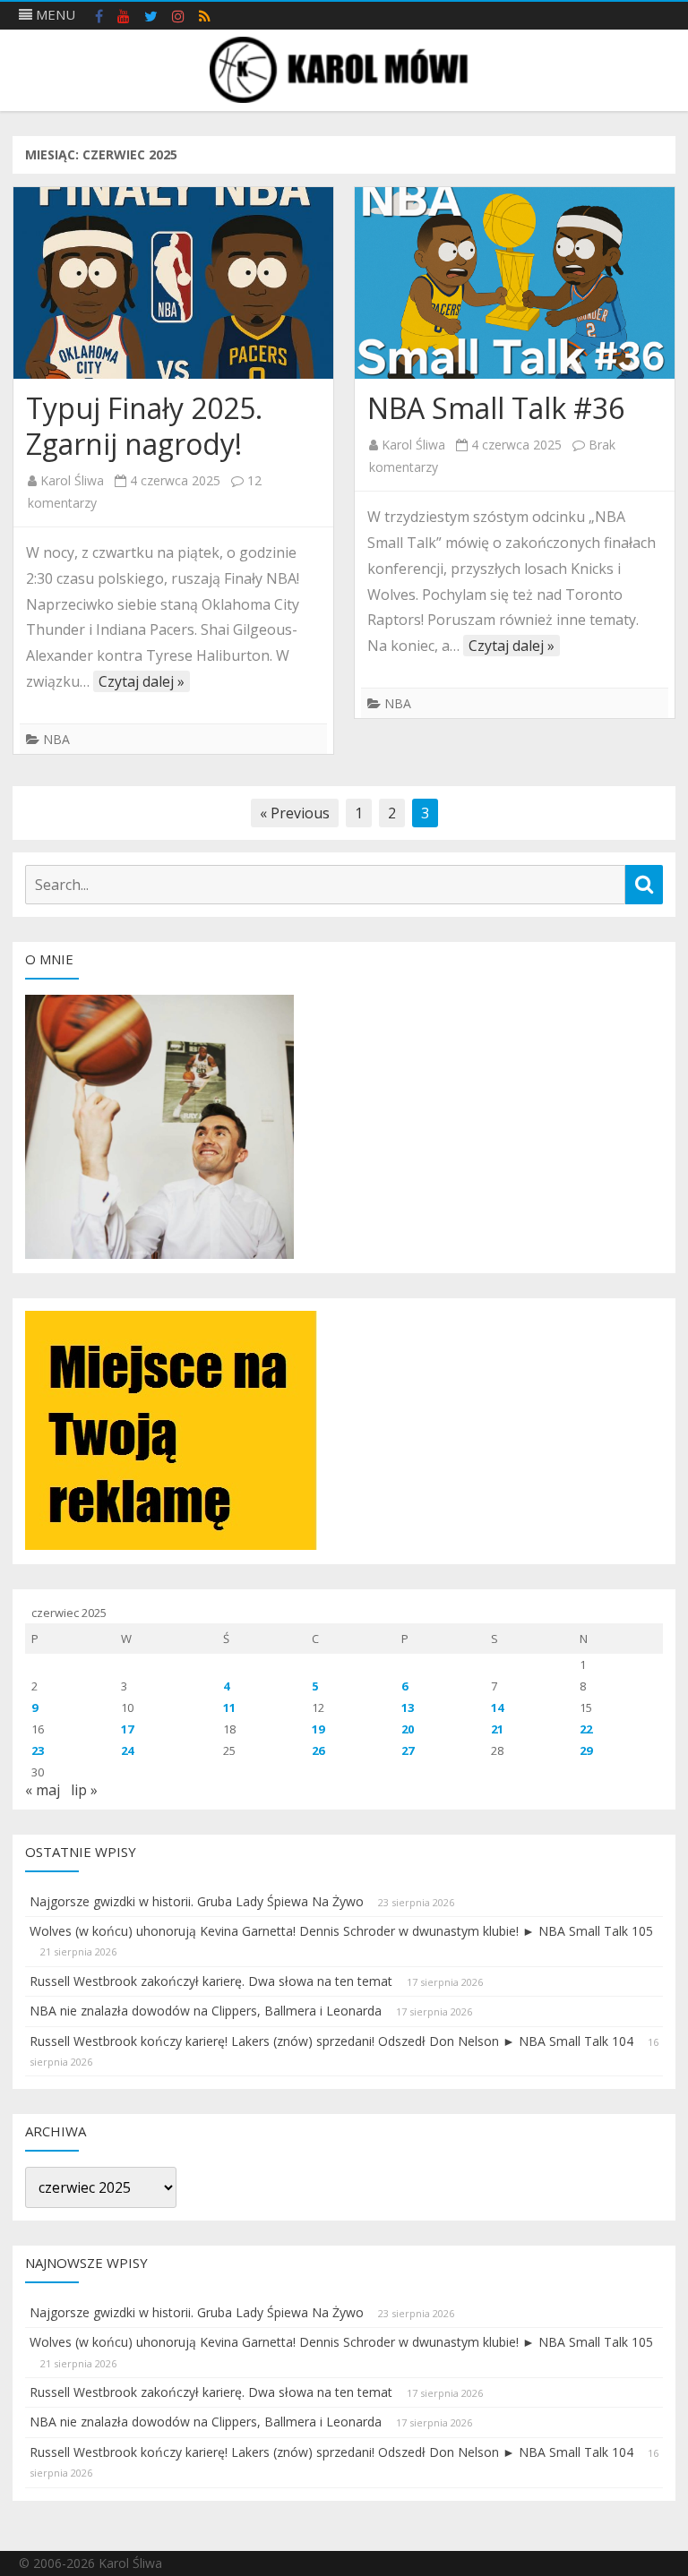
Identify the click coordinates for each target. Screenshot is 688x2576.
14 (497, 1707)
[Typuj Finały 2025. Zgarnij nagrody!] (173, 283)
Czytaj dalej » (142, 681)
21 (497, 1729)
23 (38, 1750)
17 (127, 1729)
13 (408, 1707)
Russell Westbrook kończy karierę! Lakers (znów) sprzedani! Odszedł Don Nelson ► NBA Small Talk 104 (331, 2041)
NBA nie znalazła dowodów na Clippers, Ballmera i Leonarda (206, 2011)
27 (408, 1750)
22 (586, 1729)
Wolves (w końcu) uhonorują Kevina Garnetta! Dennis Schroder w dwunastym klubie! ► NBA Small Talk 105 (341, 1931)
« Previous (295, 813)
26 (318, 1750)
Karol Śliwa (72, 480)
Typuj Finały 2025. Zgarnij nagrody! (144, 426)
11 (229, 1707)
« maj (43, 1790)
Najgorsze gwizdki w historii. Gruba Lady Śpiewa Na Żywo (197, 1901)
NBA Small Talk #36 (496, 408)
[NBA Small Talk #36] (515, 283)
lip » (84, 1790)
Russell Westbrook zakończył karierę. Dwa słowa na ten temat (211, 1981)
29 (586, 1750)
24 (127, 1750)
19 (318, 1729)
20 (408, 1729)
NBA (56, 739)
